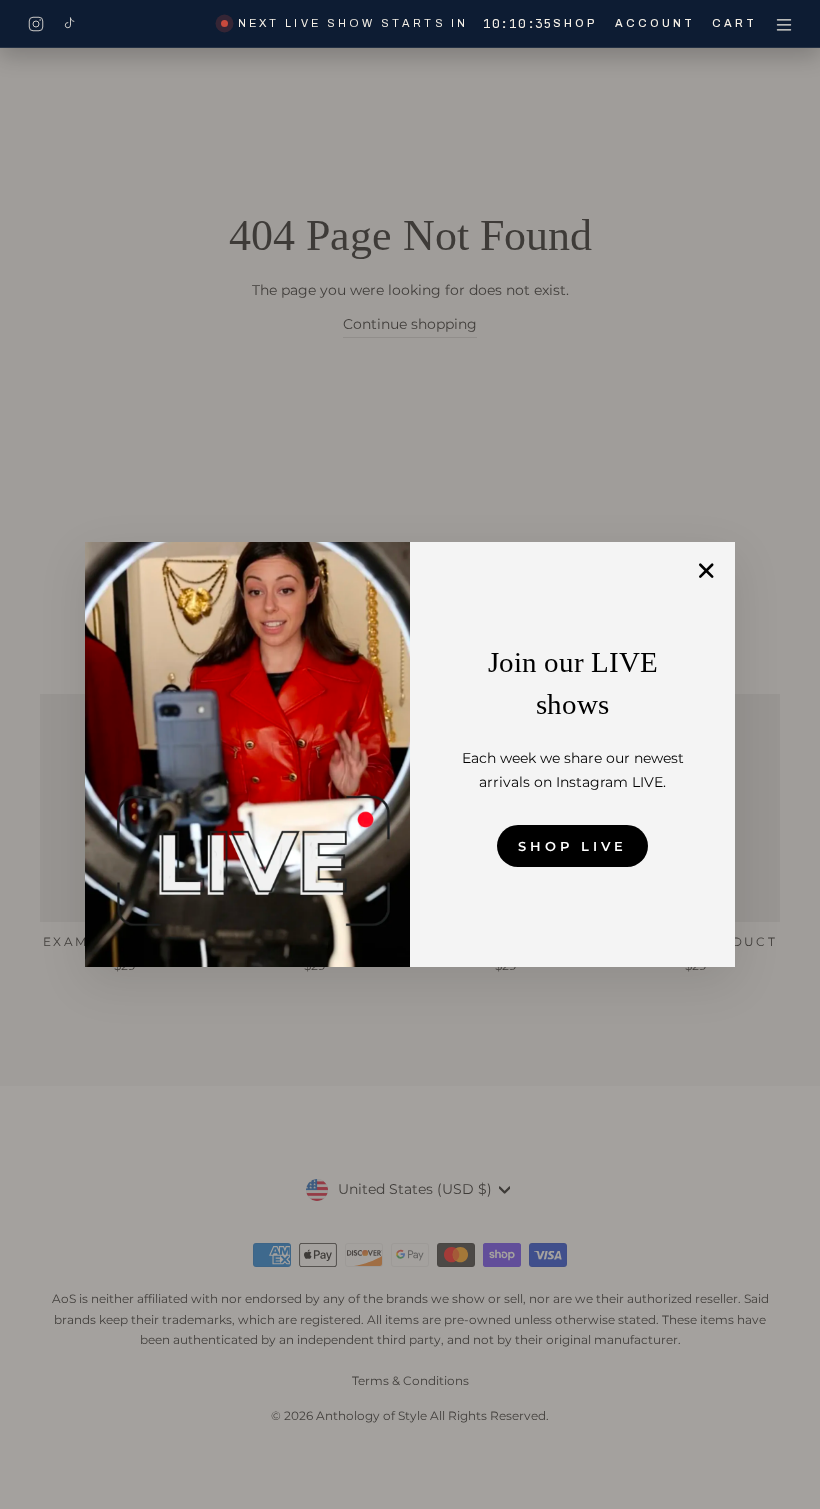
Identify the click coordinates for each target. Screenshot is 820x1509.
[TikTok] (69, 24)
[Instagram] (36, 24)
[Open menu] (784, 24)
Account (655, 23)
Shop (575, 23)
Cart (734, 23)
